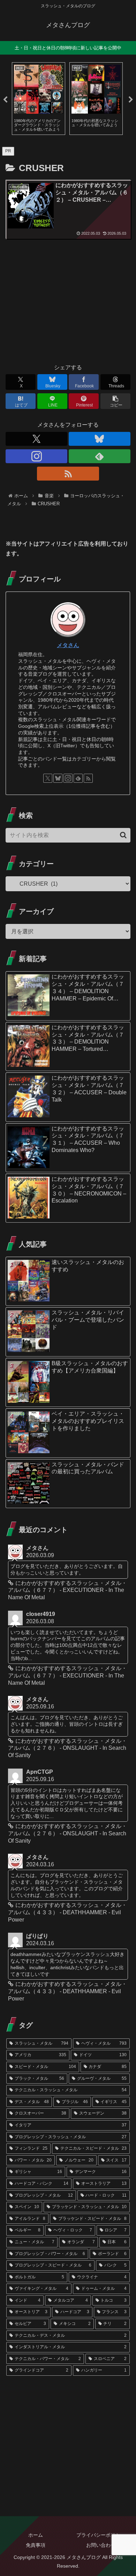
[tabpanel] (39, 99)
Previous (5, 100)
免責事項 (36, 2545)
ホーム (36, 2535)
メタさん (68, 645)
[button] (115, 401)
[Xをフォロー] (36, 439)
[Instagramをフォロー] (36, 456)
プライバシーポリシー (101, 2535)
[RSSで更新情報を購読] (68, 474)
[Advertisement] (68, 304)
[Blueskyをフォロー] (100, 439)
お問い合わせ (101, 2545)
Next (131, 100)
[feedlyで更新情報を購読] (100, 456)
